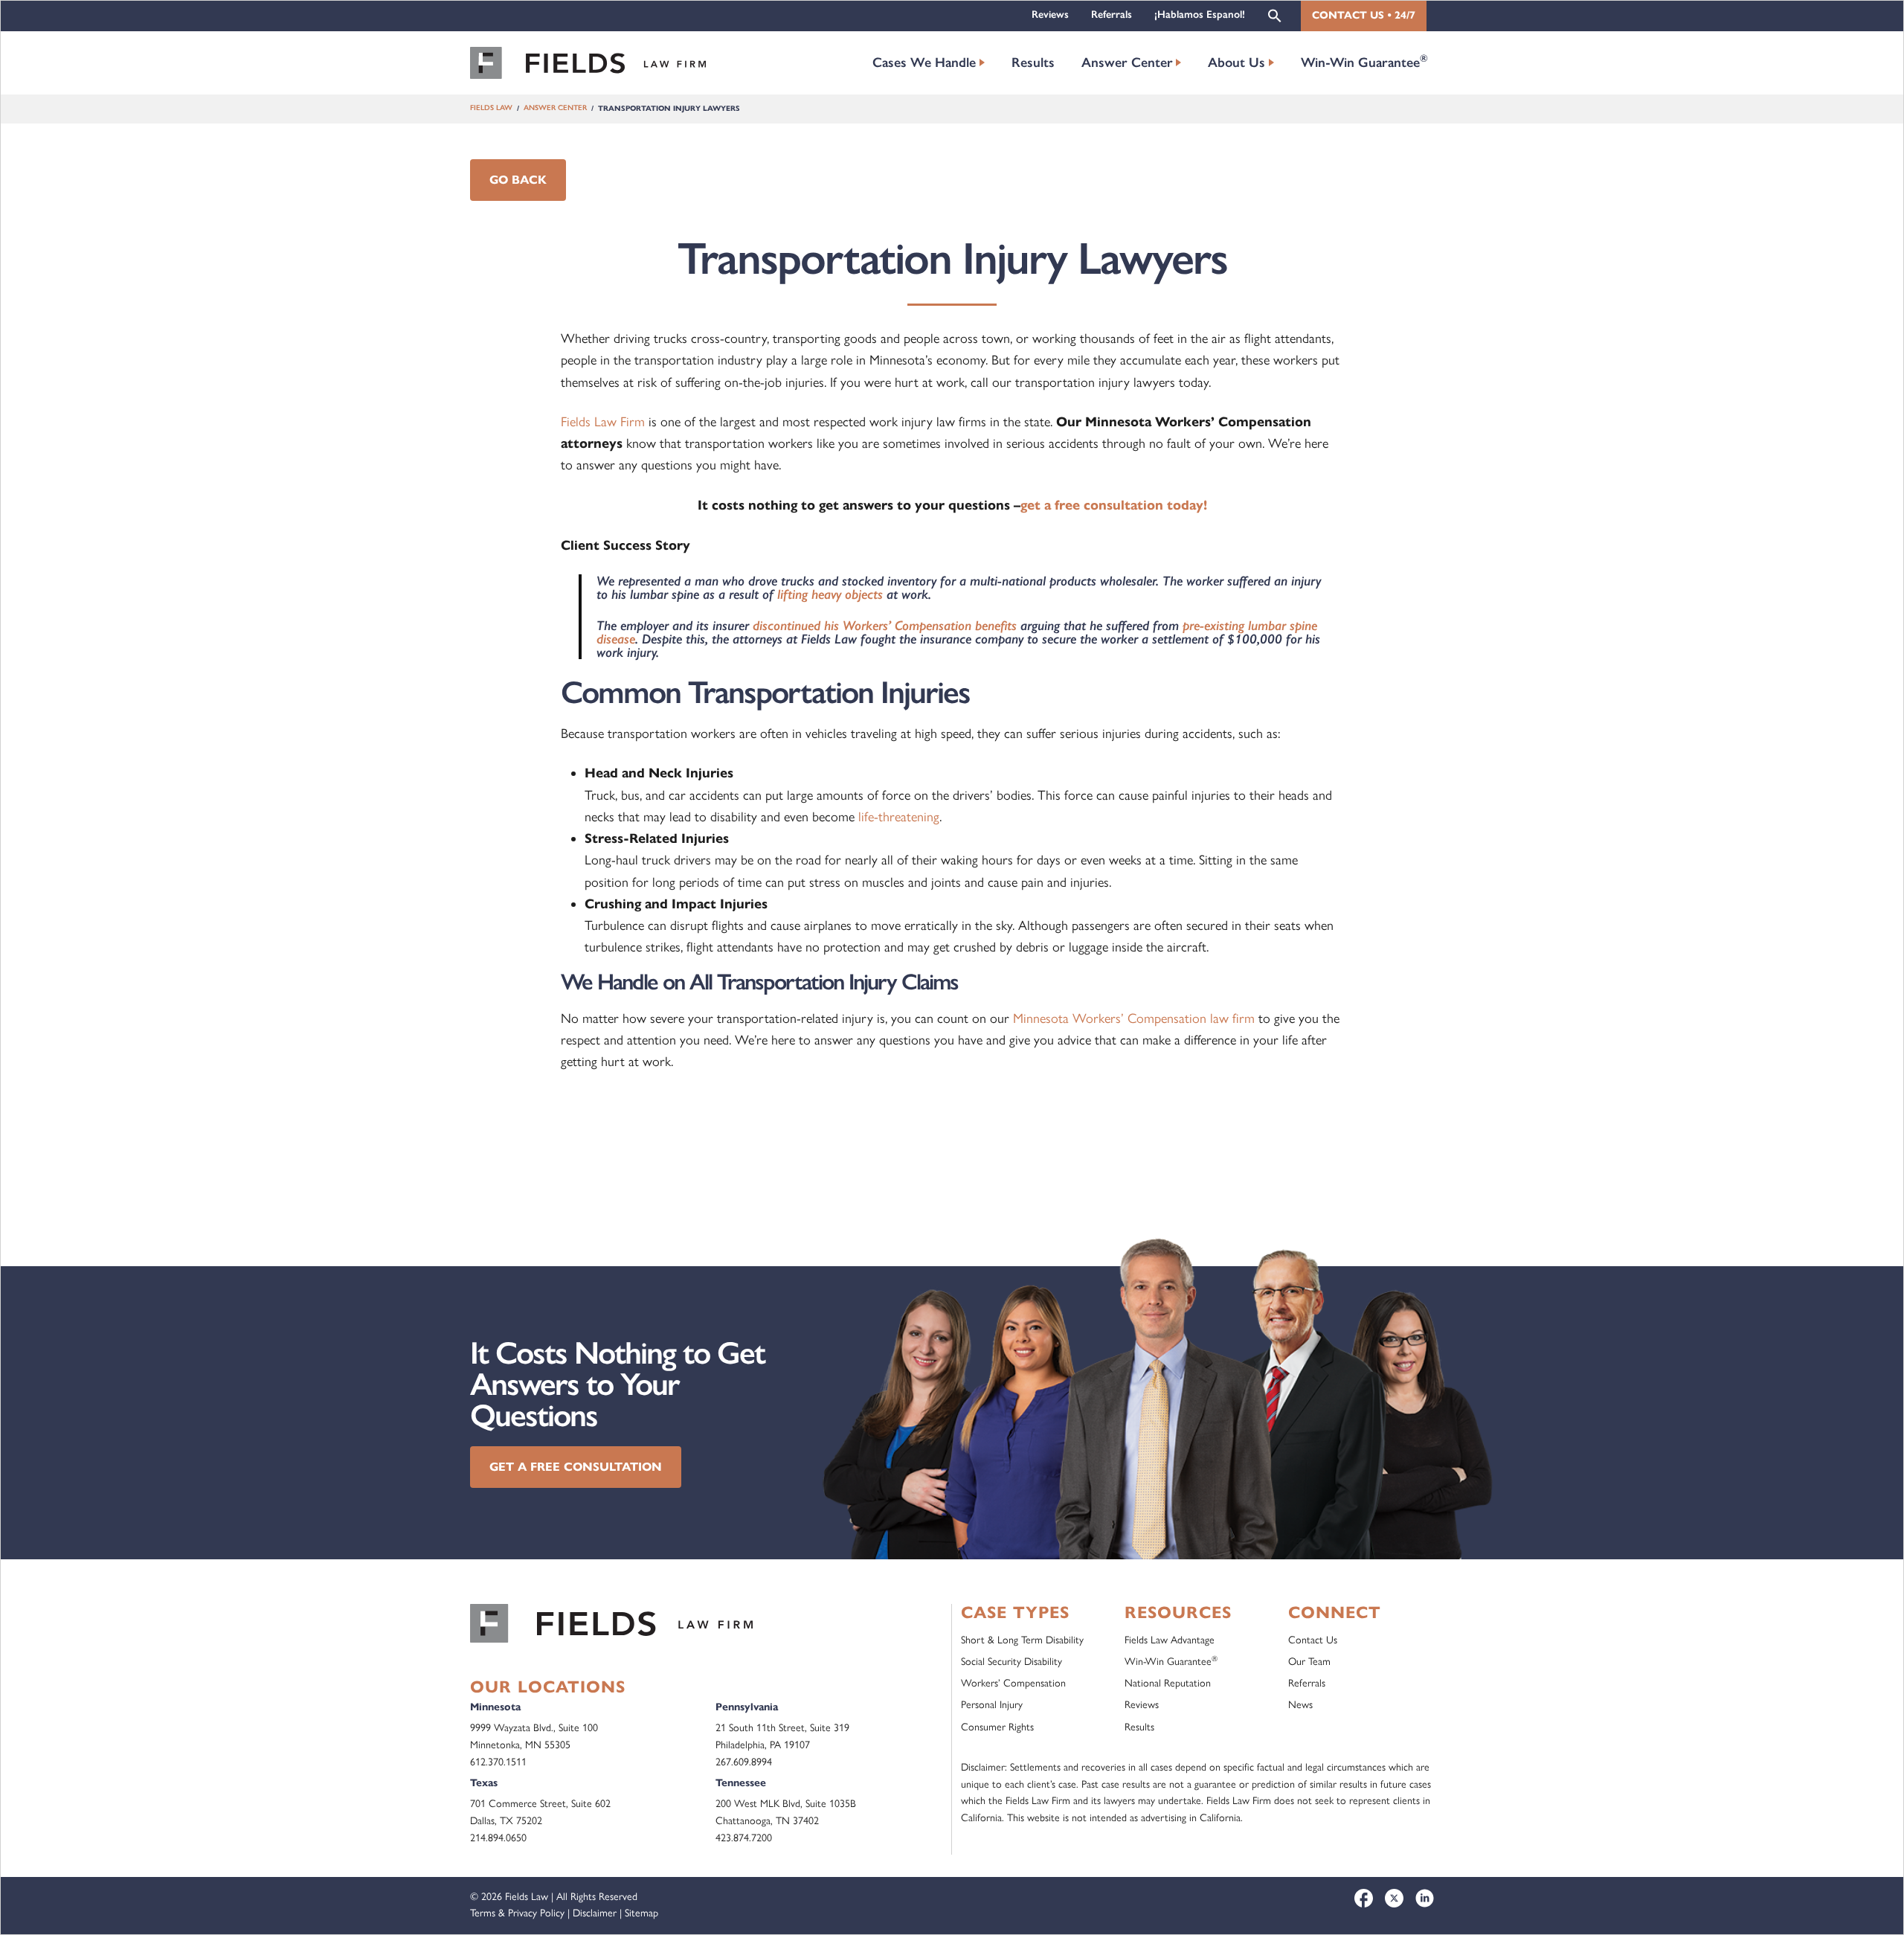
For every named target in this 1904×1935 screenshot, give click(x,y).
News (1300, 1705)
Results (1033, 62)
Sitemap (641, 1913)
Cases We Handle (924, 62)
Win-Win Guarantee (1364, 61)
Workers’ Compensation (1013, 1683)
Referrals (1112, 15)
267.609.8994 (744, 1762)
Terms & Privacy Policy (517, 1913)
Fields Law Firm (603, 422)
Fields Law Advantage (1170, 1640)
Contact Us (1313, 1640)
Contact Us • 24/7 (1364, 15)
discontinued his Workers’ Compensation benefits (885, 625)
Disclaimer (595, 1913)
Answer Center (1127, 62)
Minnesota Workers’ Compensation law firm (1134, 1018)
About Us (1236, 62)
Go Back (518, 180)
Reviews (1050, 15)
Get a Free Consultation (576, 1467)
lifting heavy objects (830, 594)
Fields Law (491, 108)
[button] (1275, 15)
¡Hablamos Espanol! (1200, 15)
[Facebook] (1364, 1898)
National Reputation (1168, 1683)
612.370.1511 (498, 1762)
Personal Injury (992, 1705)
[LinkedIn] (1425, 1898)
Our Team (1309, 1662)
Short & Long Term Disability (1022, 1640)
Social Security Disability (1011, 1662)
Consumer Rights (997, 1727)
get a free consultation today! (1114, 505)
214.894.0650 (498, 1838)
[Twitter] (1394, 1898)
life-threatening (899, 817)
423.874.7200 (744, 1838)
